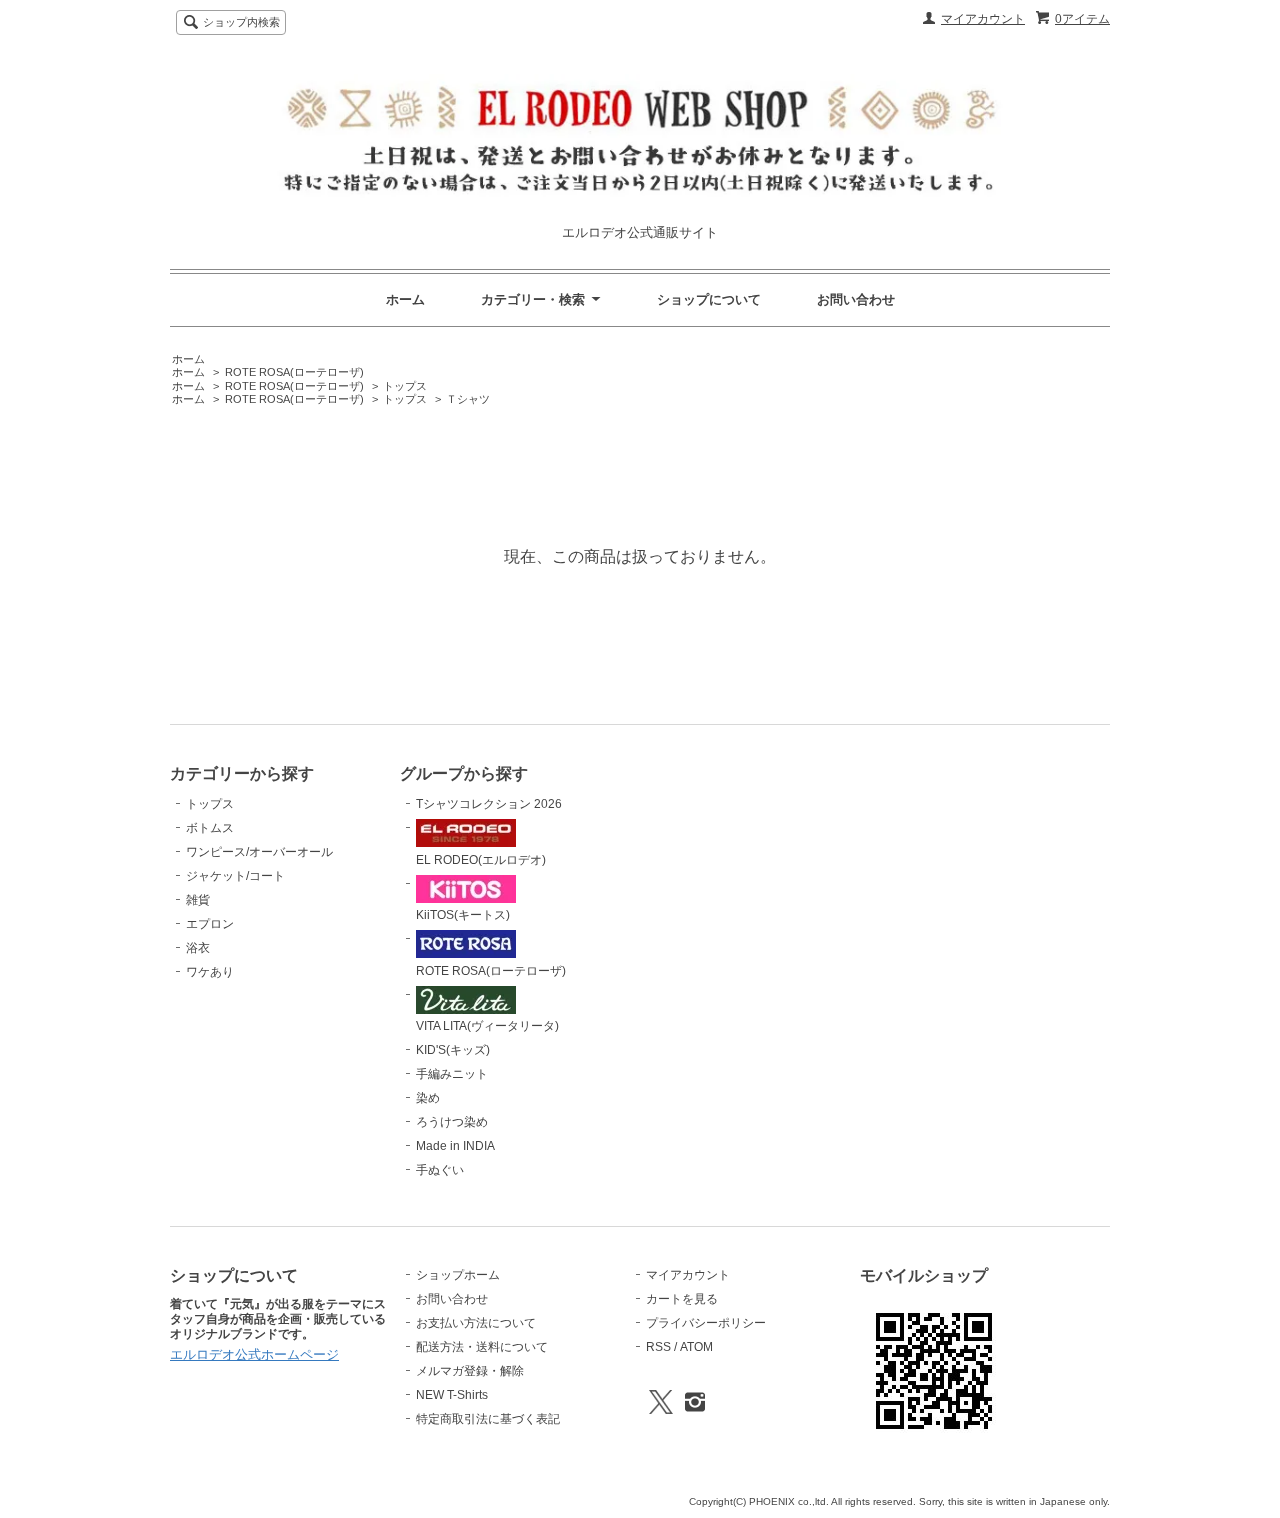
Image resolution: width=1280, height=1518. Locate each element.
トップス (405, 386)
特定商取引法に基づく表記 (488, 1419)
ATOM (696, 1347)
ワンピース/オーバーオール (259, 852)
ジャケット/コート (235, 876)
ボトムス (210, 828)
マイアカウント (983, 19)
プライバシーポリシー (706, 1323)
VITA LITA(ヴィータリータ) (487, 1026)
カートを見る (682, 1299)
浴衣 (198, 948)
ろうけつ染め (452, 1122)
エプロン (210, 924)
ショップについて (709, 299)
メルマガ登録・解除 (470, 1371)
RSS (658, 1347)
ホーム (405, 299)
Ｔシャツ (468, 399)
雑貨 (198, 900)
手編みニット (452, 1074)
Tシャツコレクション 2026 (489, 804)
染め (428, 1098)
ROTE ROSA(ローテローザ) (294, 372)
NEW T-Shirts (452, 1395)
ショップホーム (458, 1275)
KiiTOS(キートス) (463, 915)
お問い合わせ (856, 299)
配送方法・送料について (482, 1347)
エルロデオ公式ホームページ (254, 1354)
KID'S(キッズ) (453, 1050)
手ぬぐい (440, 1170)
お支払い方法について (476, 1323)
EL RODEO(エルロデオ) (481, 860)
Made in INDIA (455, 1146)
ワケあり (210, 972)
